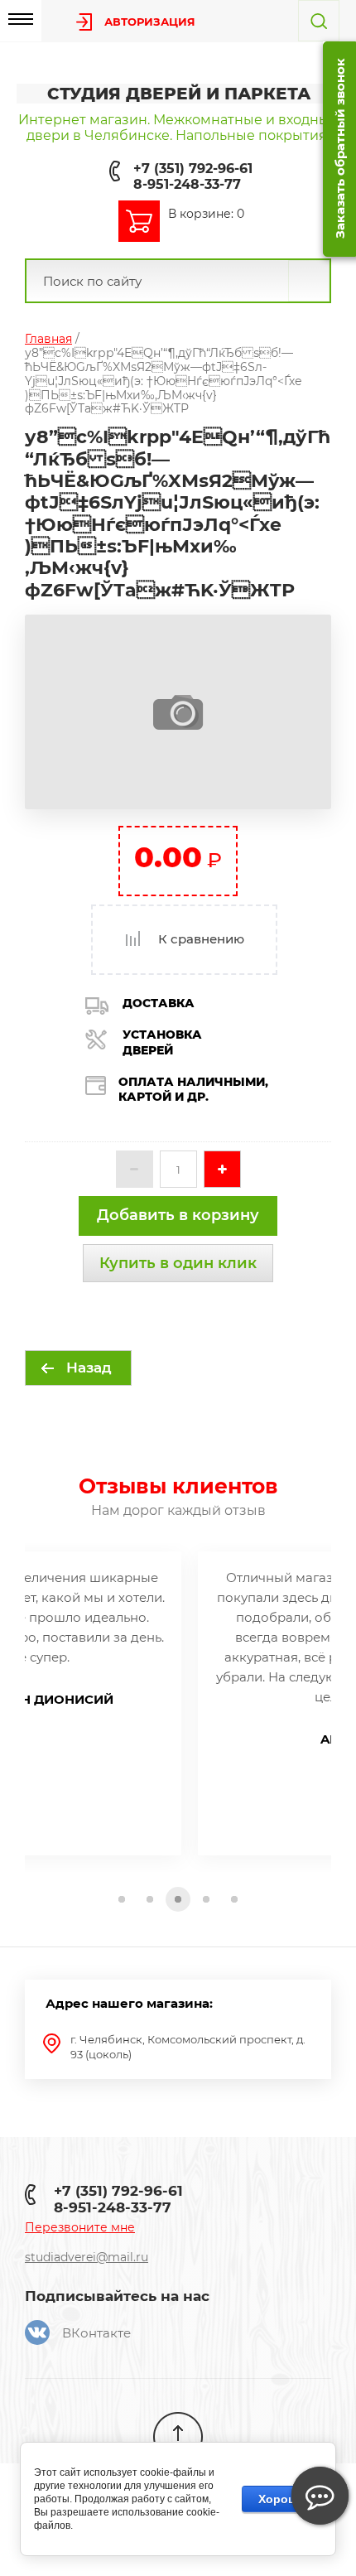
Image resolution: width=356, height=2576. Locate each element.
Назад (89, 1368)
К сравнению (200, 939)
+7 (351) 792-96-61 (193, 169)
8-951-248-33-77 (187, 184)
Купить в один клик (178, 1263)
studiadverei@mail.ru (87, 2257)
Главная (48, 339)
